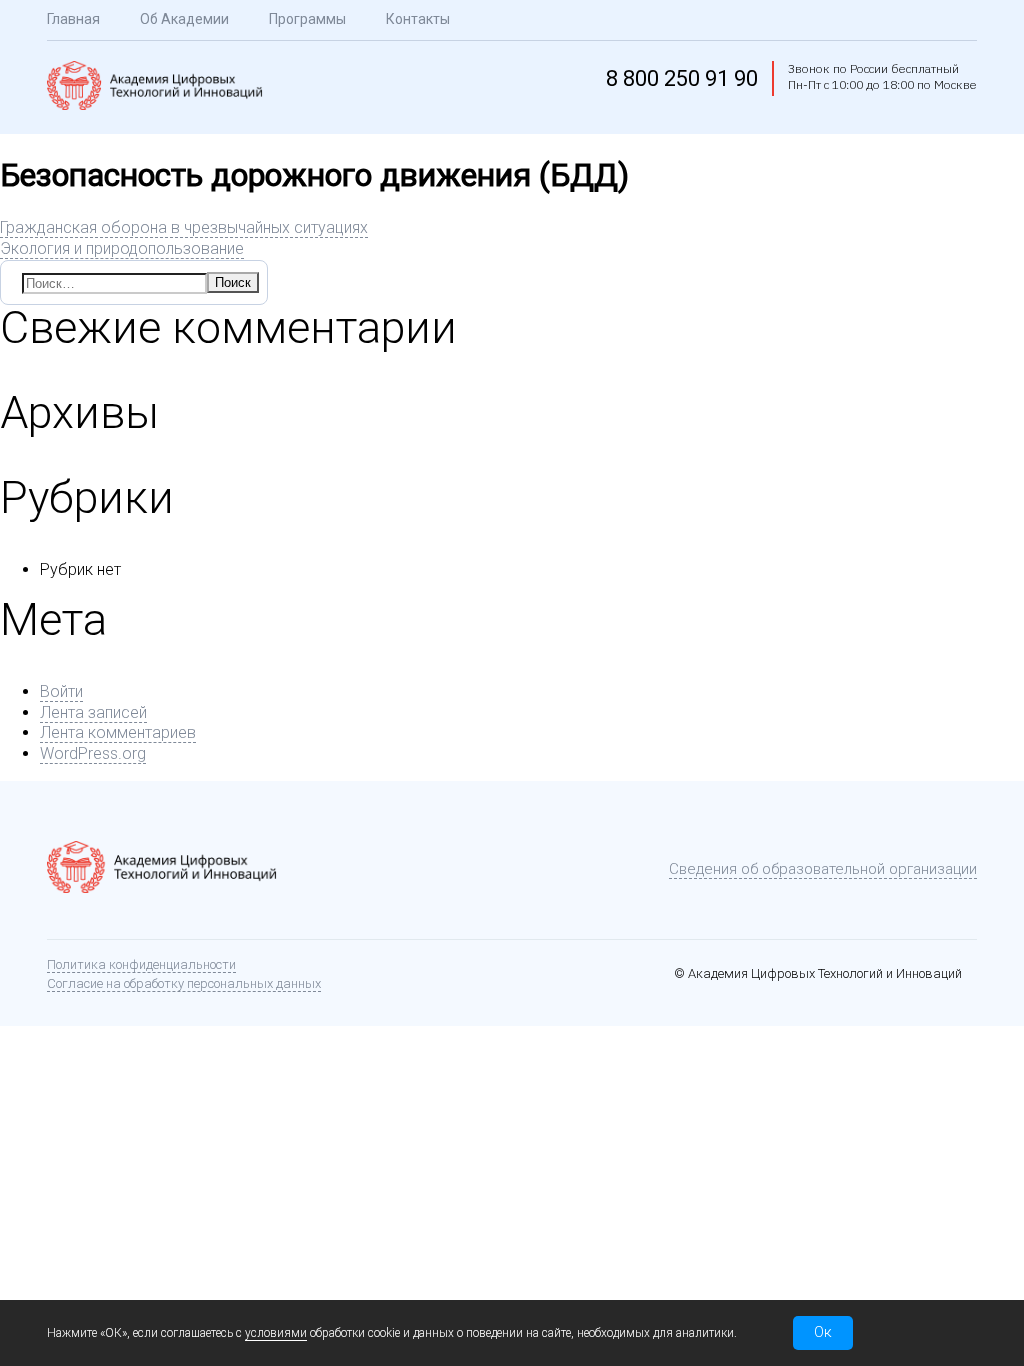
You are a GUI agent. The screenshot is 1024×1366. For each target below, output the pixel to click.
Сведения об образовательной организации (823, 869)
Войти (61, 691)
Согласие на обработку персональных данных (184, 983)
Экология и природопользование (122, 248)
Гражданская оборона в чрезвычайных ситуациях (184, 227)
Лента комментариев (118, 732)
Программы (307, 19)
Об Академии (184, 19)
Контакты (418, 19)
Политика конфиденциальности (141, 964)
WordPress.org (93, 753)
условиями (276, 1333)
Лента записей (93, 712)
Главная (73, 19)
